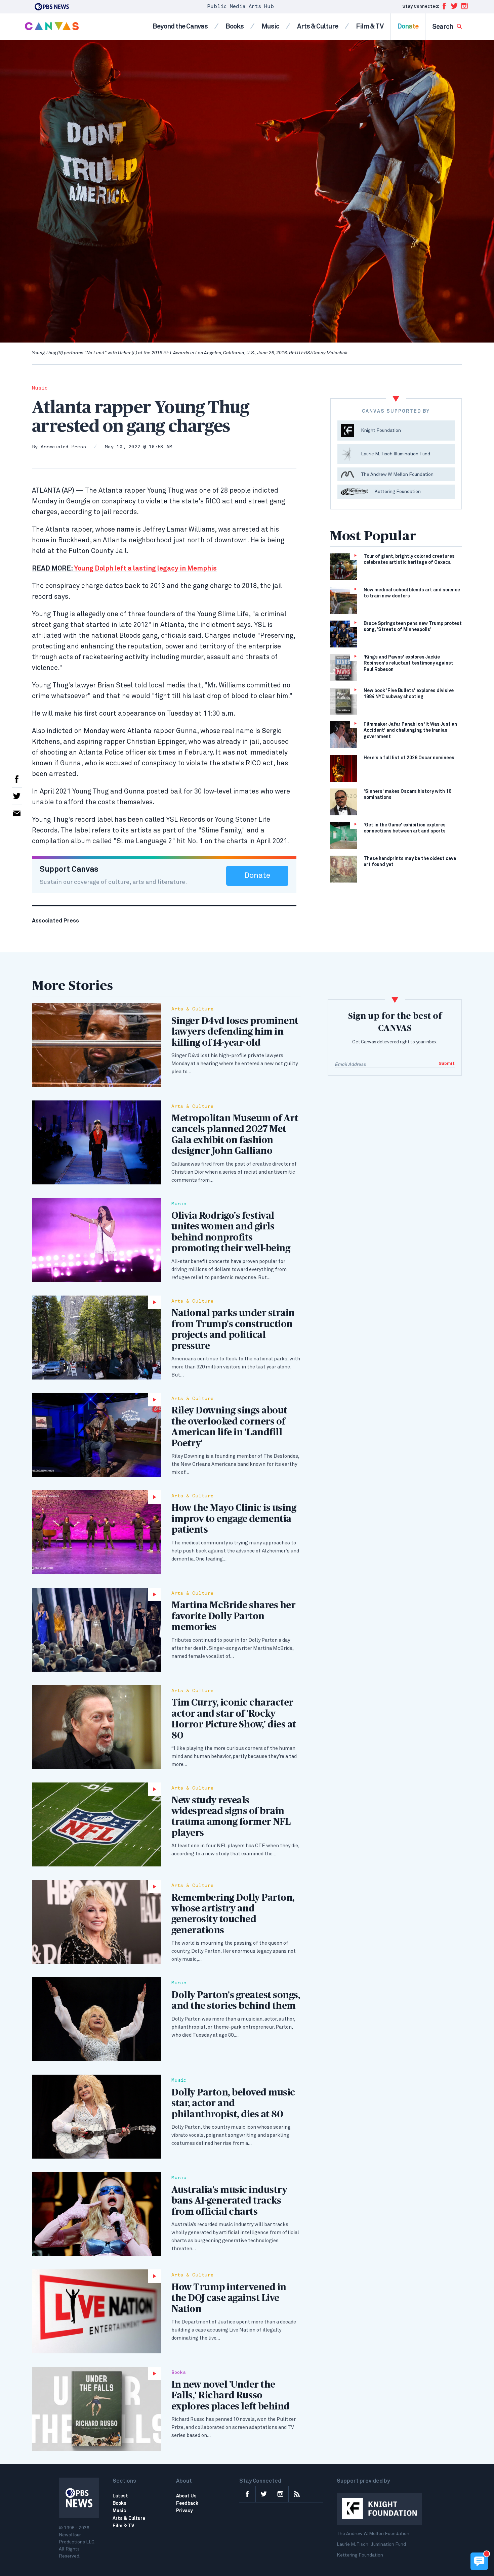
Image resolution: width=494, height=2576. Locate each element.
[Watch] (97, 1338)
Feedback (187, 2503)
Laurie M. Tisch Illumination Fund (371, 2544)
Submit (447, 1064)
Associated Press (63, 447)
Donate (408, 27)
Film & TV (370, 27)
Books (235, 27)
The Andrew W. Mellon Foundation (373, 2534)
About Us (186, 2496)
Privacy (184, 2511)
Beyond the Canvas (180, 27)
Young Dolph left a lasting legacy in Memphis (124, 569)
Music (270, 27)
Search (443, 27)
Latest (120, 2496)
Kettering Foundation (360, 2555)
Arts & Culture (318, 27)
